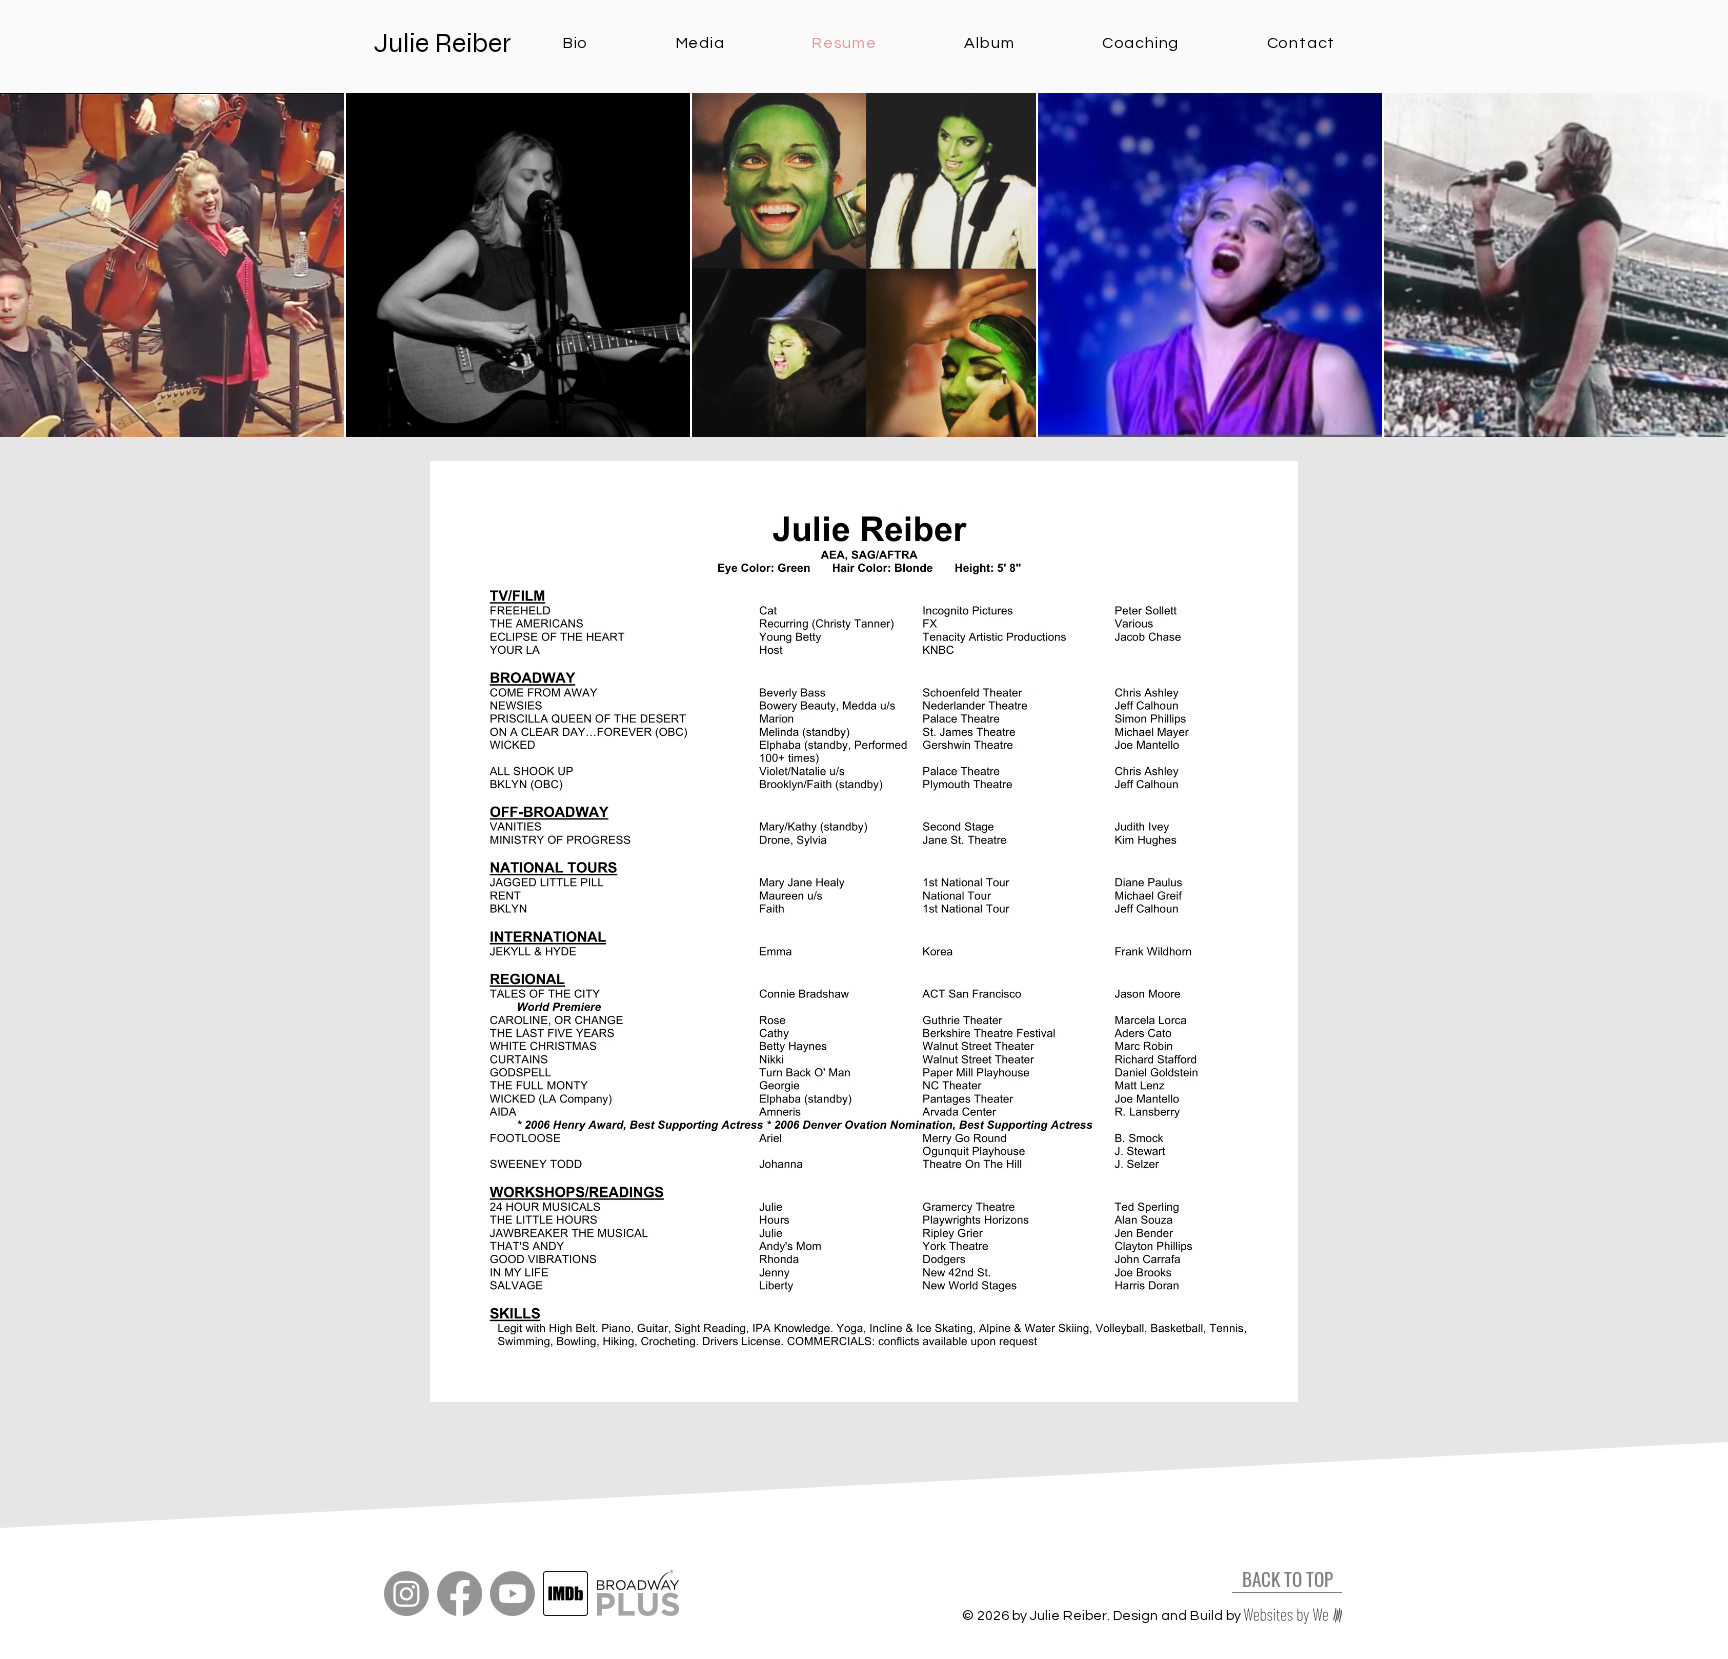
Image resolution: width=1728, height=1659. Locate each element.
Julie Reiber (442, 43)
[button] (700, 43)
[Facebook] (459, 1593)
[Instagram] (406, 1593)
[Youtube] (512, 1593)
